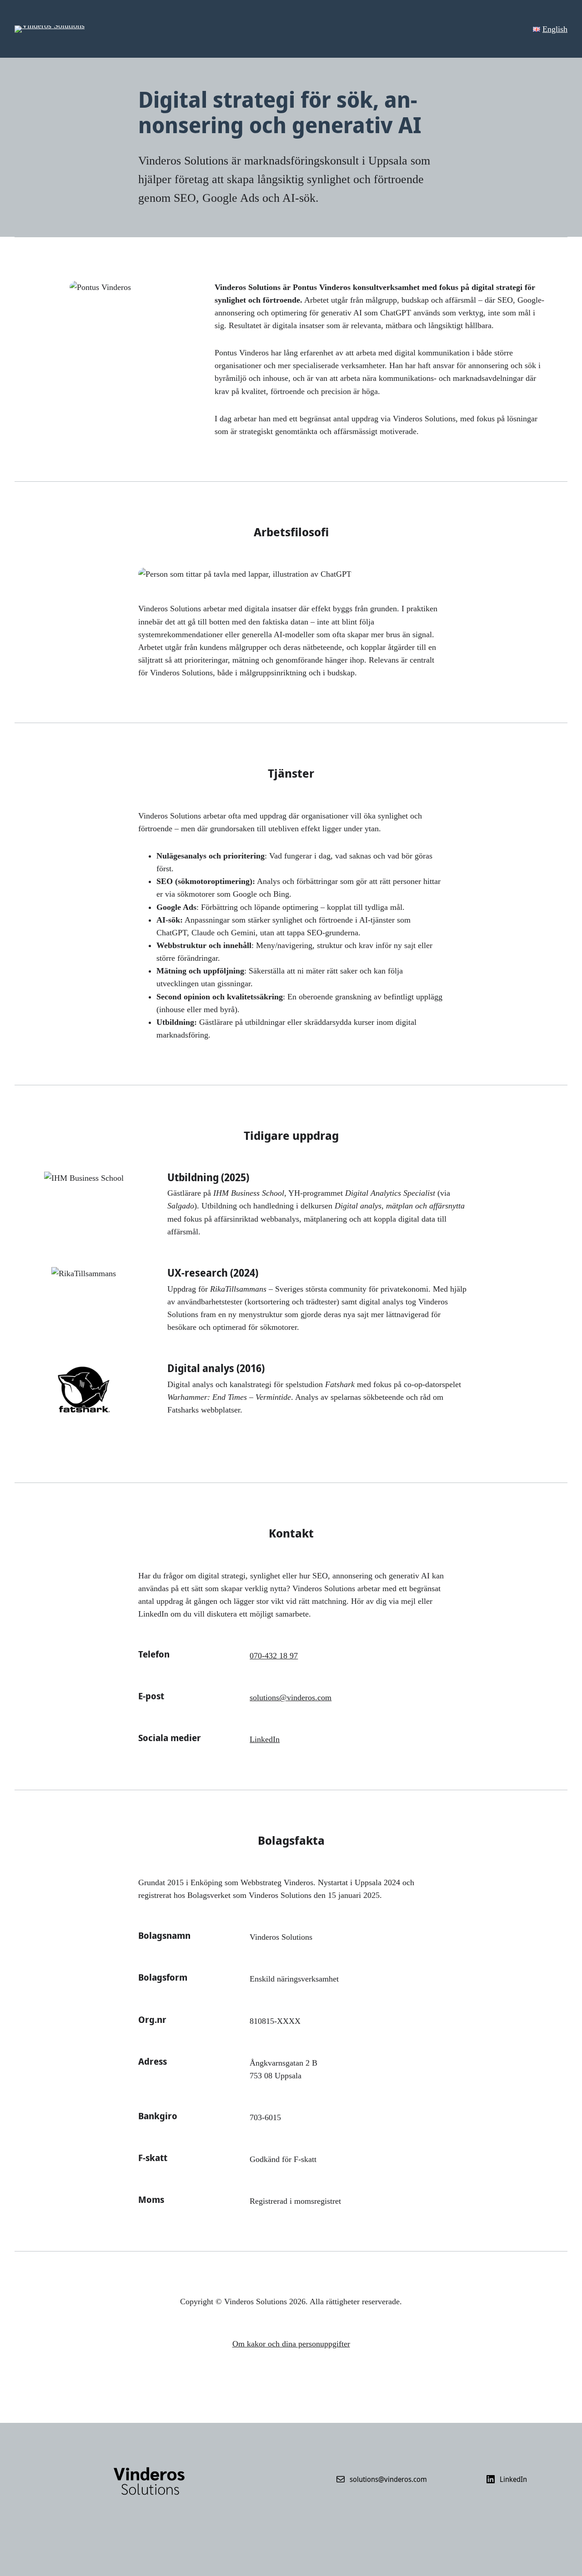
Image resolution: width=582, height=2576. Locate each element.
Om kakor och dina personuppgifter (291, 2344)
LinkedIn (265, 1739)
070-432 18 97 (274, 1656)
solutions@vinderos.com (291, 1697)
